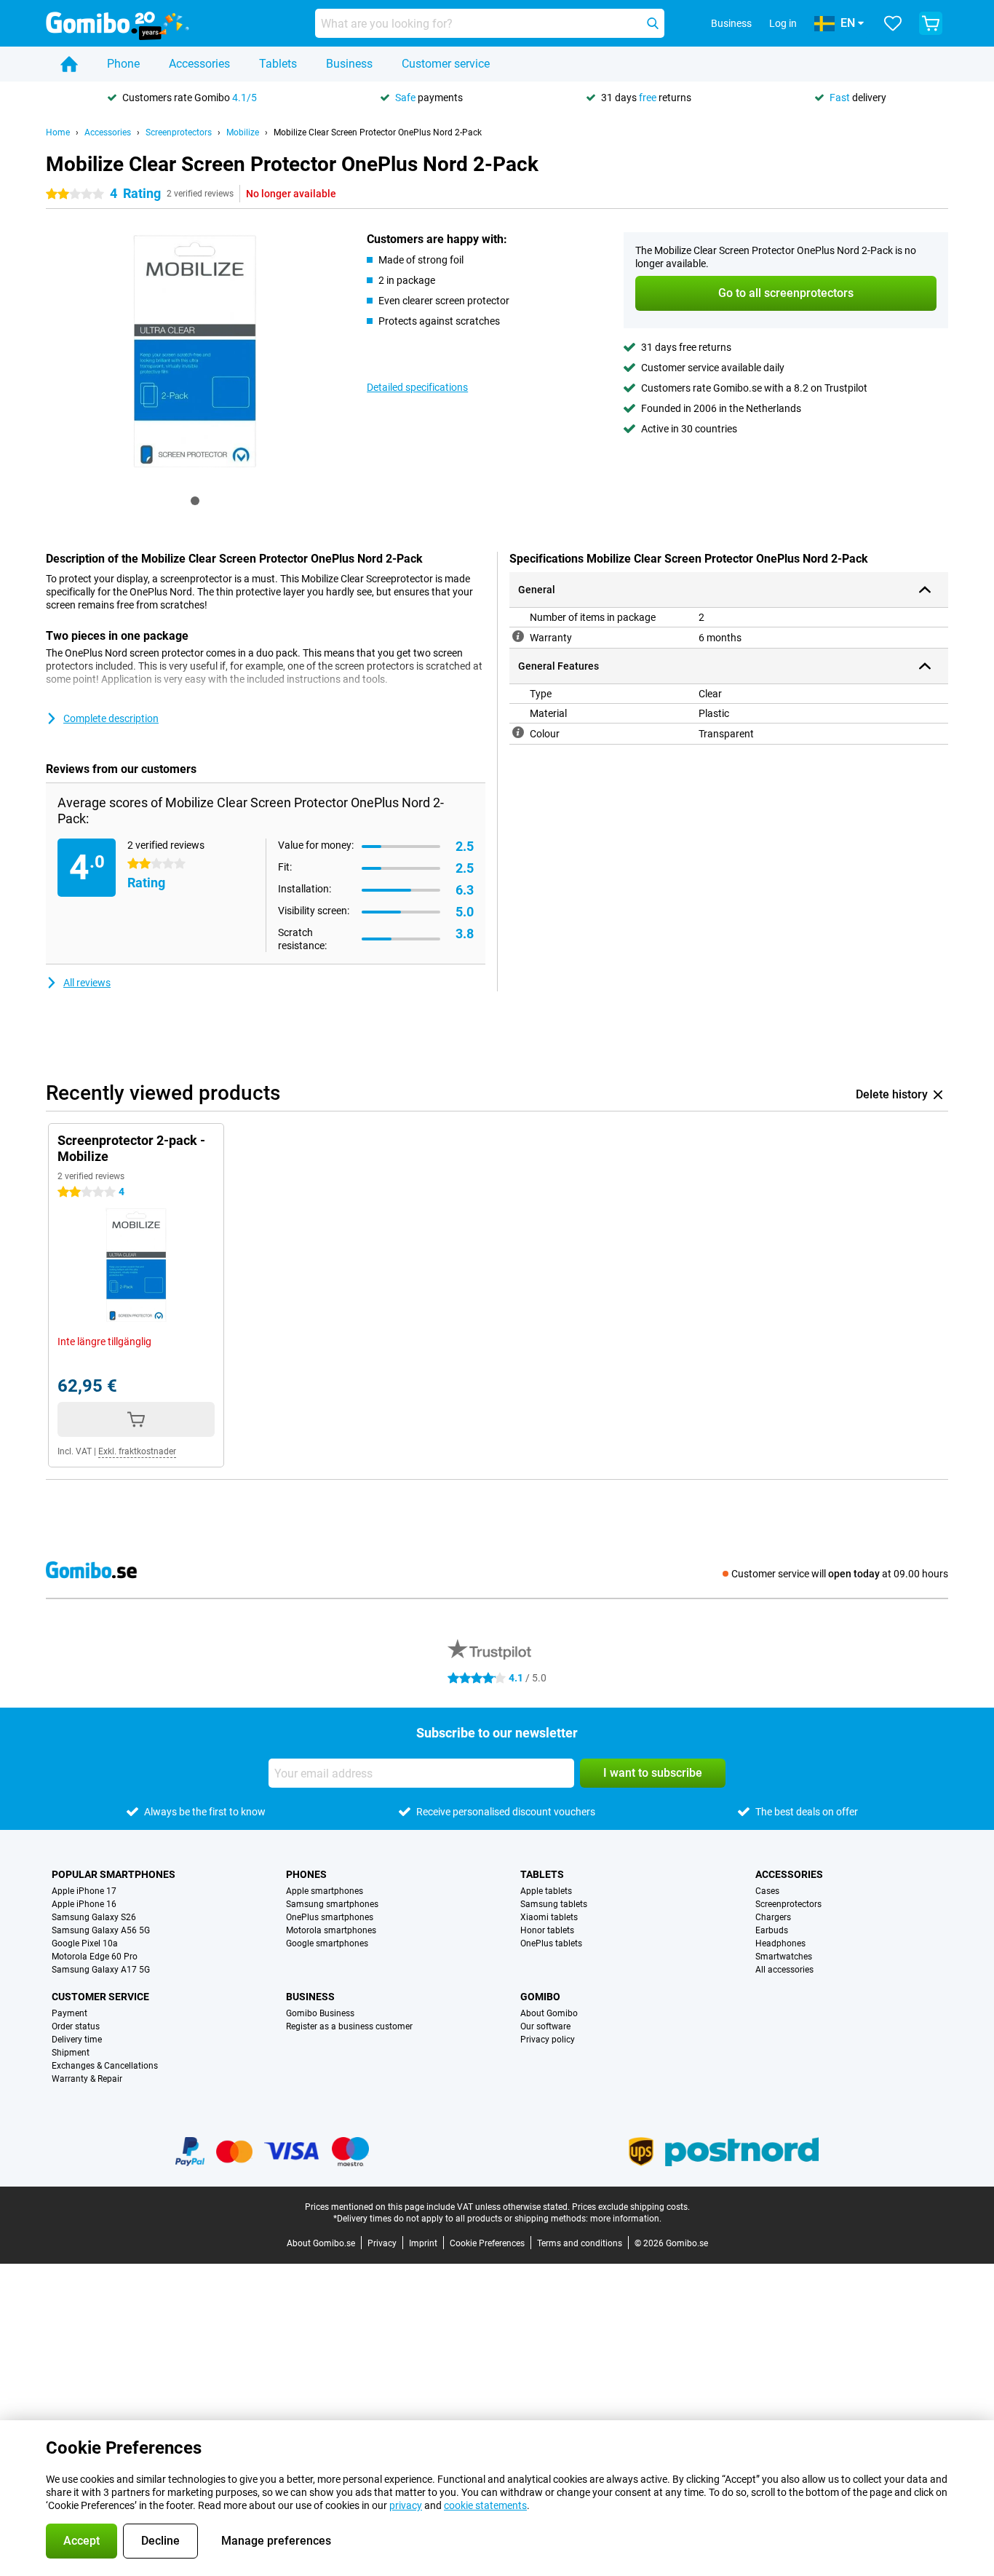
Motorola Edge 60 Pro (95, 1957)
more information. (626, 2219)
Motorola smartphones (331, 1930)
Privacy (382, 2243)
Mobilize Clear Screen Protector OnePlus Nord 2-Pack (378, 132)
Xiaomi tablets (549, 1917)
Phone (123, 64)
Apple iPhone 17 (84, 1891)
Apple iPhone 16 (84, 1904)
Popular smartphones (114, 1874)
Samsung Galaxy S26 (94, 1917)
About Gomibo (549, 2013)
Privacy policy (548, 2040)
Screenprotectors (179, 132)
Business (349, 64)
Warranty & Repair (87, 2079)
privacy (406, 2505)
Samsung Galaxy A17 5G (101, 1970)
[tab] (195, 501)
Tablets (278, 64)
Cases (767, 1891)
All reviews (87, 983)
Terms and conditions (580, 2243)
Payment (69, 2013)
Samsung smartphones (332, 1904)
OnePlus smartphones (330, 1917)
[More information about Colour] (518, 732)
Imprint (423, 2243)
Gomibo (540, 1997)
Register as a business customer (349, 2026)
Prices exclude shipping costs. (631, 2207)
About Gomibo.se (321, 2243)
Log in (783, 23)
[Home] (69, 64)
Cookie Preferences (487, 2243)
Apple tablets (546, 1891)
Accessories (199, 64)
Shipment (71, 2053)
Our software (545, 2026)
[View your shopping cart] (931, 23)
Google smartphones (327, 1943)
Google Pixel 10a (85, 1943)
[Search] (653, 23)
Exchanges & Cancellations (105, 2066)
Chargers (773, 1917)
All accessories (784, 1970)
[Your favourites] (893, 23)
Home (58, 132)
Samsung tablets (554, 1904)
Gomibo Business (320, 2013)
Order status (76, 2026)
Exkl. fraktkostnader (137, 1451)
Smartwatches (784, 1957)
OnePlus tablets (551, 1943)
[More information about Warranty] (518, 636)
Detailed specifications (417, 387)
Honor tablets (547, 1930)
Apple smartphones (325, 1891)
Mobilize (243, 132)
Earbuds (772, 1930)
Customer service (446, 64)
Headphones (780, 1943)
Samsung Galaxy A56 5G (101, 1930)
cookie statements (485, 2505)
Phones (306, 1874)
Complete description (111, 718)
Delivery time (77, 2040)
